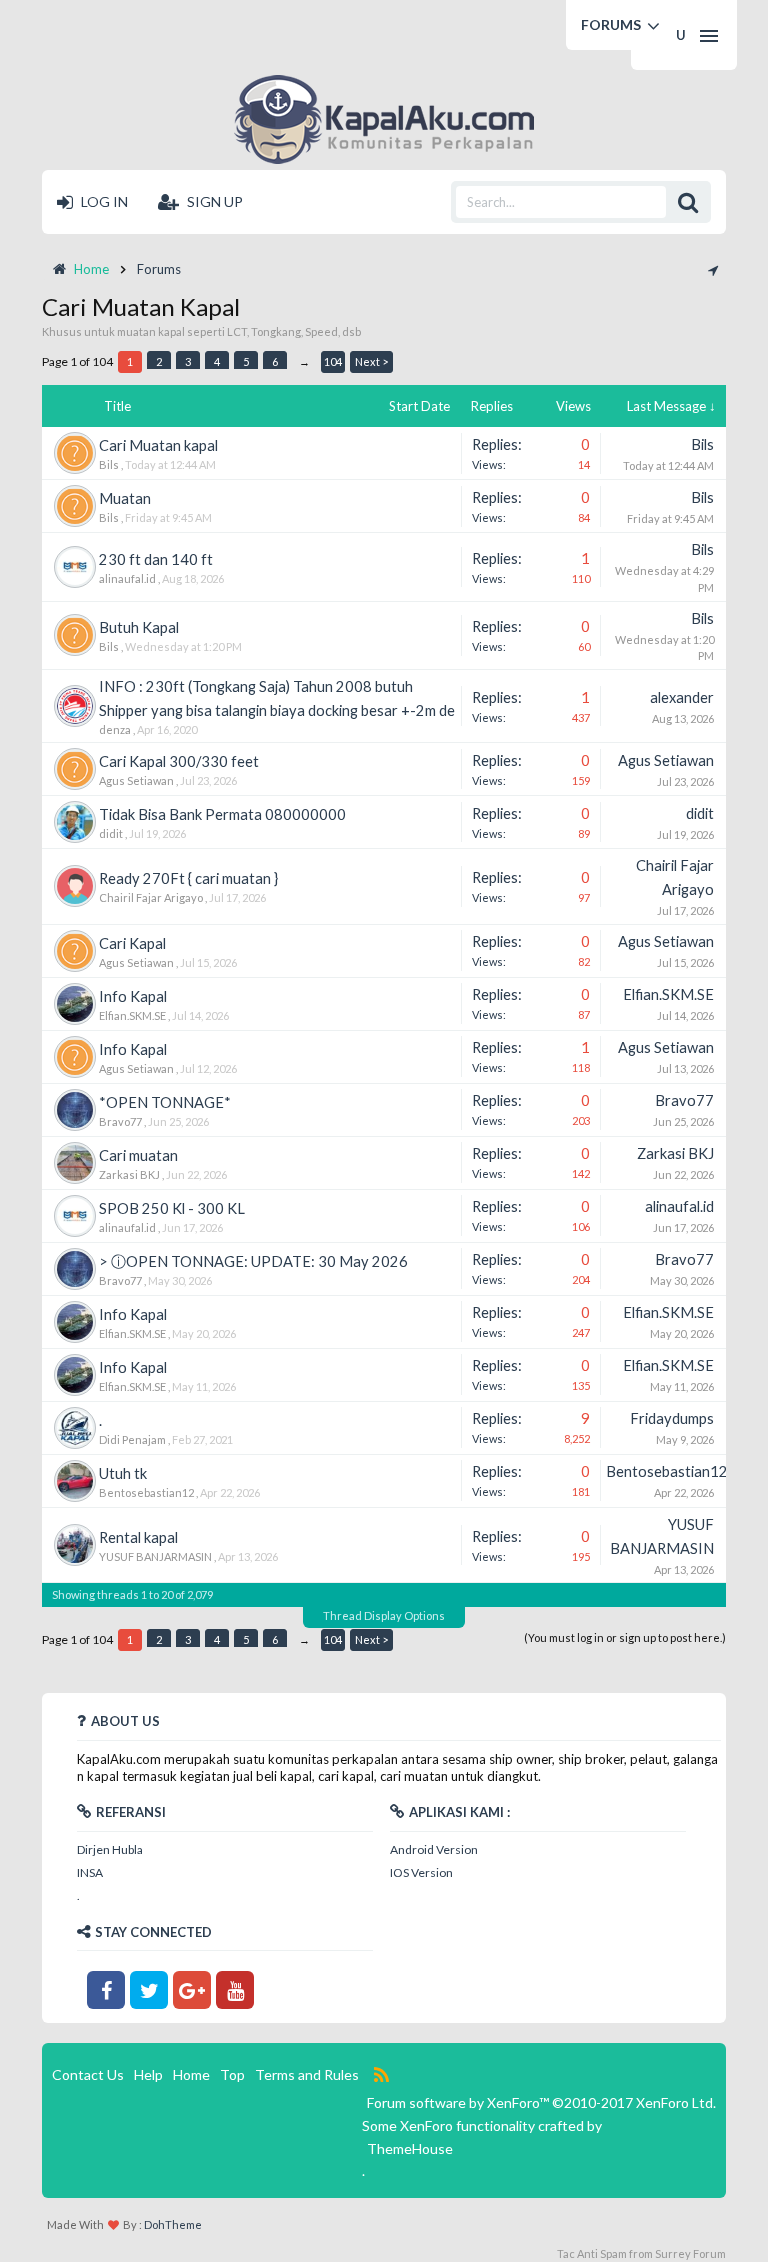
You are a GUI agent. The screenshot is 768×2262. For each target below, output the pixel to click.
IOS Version (421, 1872)
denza (115, 729)
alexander (682, 697)
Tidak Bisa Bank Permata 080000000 (222, 814)
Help (148, 2074)
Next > (371, 361)
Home (191, 2074)
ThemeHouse (410, 2148)
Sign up (213, 201)
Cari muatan (138, 1155)
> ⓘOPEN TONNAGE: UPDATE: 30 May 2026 (253, 1261)
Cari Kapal (132, 943)
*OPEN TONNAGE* (165, 1102)
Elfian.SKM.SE (132, 1015)
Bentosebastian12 (146, 1492)
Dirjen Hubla (110, 1849)
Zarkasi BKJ (129, 1174)
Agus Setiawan (136, 780)
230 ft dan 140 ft (156, 559)
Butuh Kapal (139, 627)
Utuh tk (123, 1473)
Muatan (125, 498)
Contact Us (88, 2074)
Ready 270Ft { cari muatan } (188, 878)
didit (111, 833)
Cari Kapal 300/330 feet (179, 761)
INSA (90, 1872)
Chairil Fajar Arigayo (151, 897)
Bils (109, 464)
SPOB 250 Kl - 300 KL (172, 1208)
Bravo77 (120, 1121)
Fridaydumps (672, 1418)
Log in (103, 201)
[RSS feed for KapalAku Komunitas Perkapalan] (381, 2075)
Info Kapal (133, 996)
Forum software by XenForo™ (541, 2102)
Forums (611, 24)
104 (333, 361)
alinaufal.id (127, 578)
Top (232, 2074)
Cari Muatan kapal (158, 445)
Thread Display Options (384, 1615)
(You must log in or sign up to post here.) (625, 1637)
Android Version (434, 1849)
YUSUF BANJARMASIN (155, 1556)
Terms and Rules (307, 2074)
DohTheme (173, 2224)
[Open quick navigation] (712, 269)
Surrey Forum (690, 2253)
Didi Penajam (132, 1439)
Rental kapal (138, 1537)
